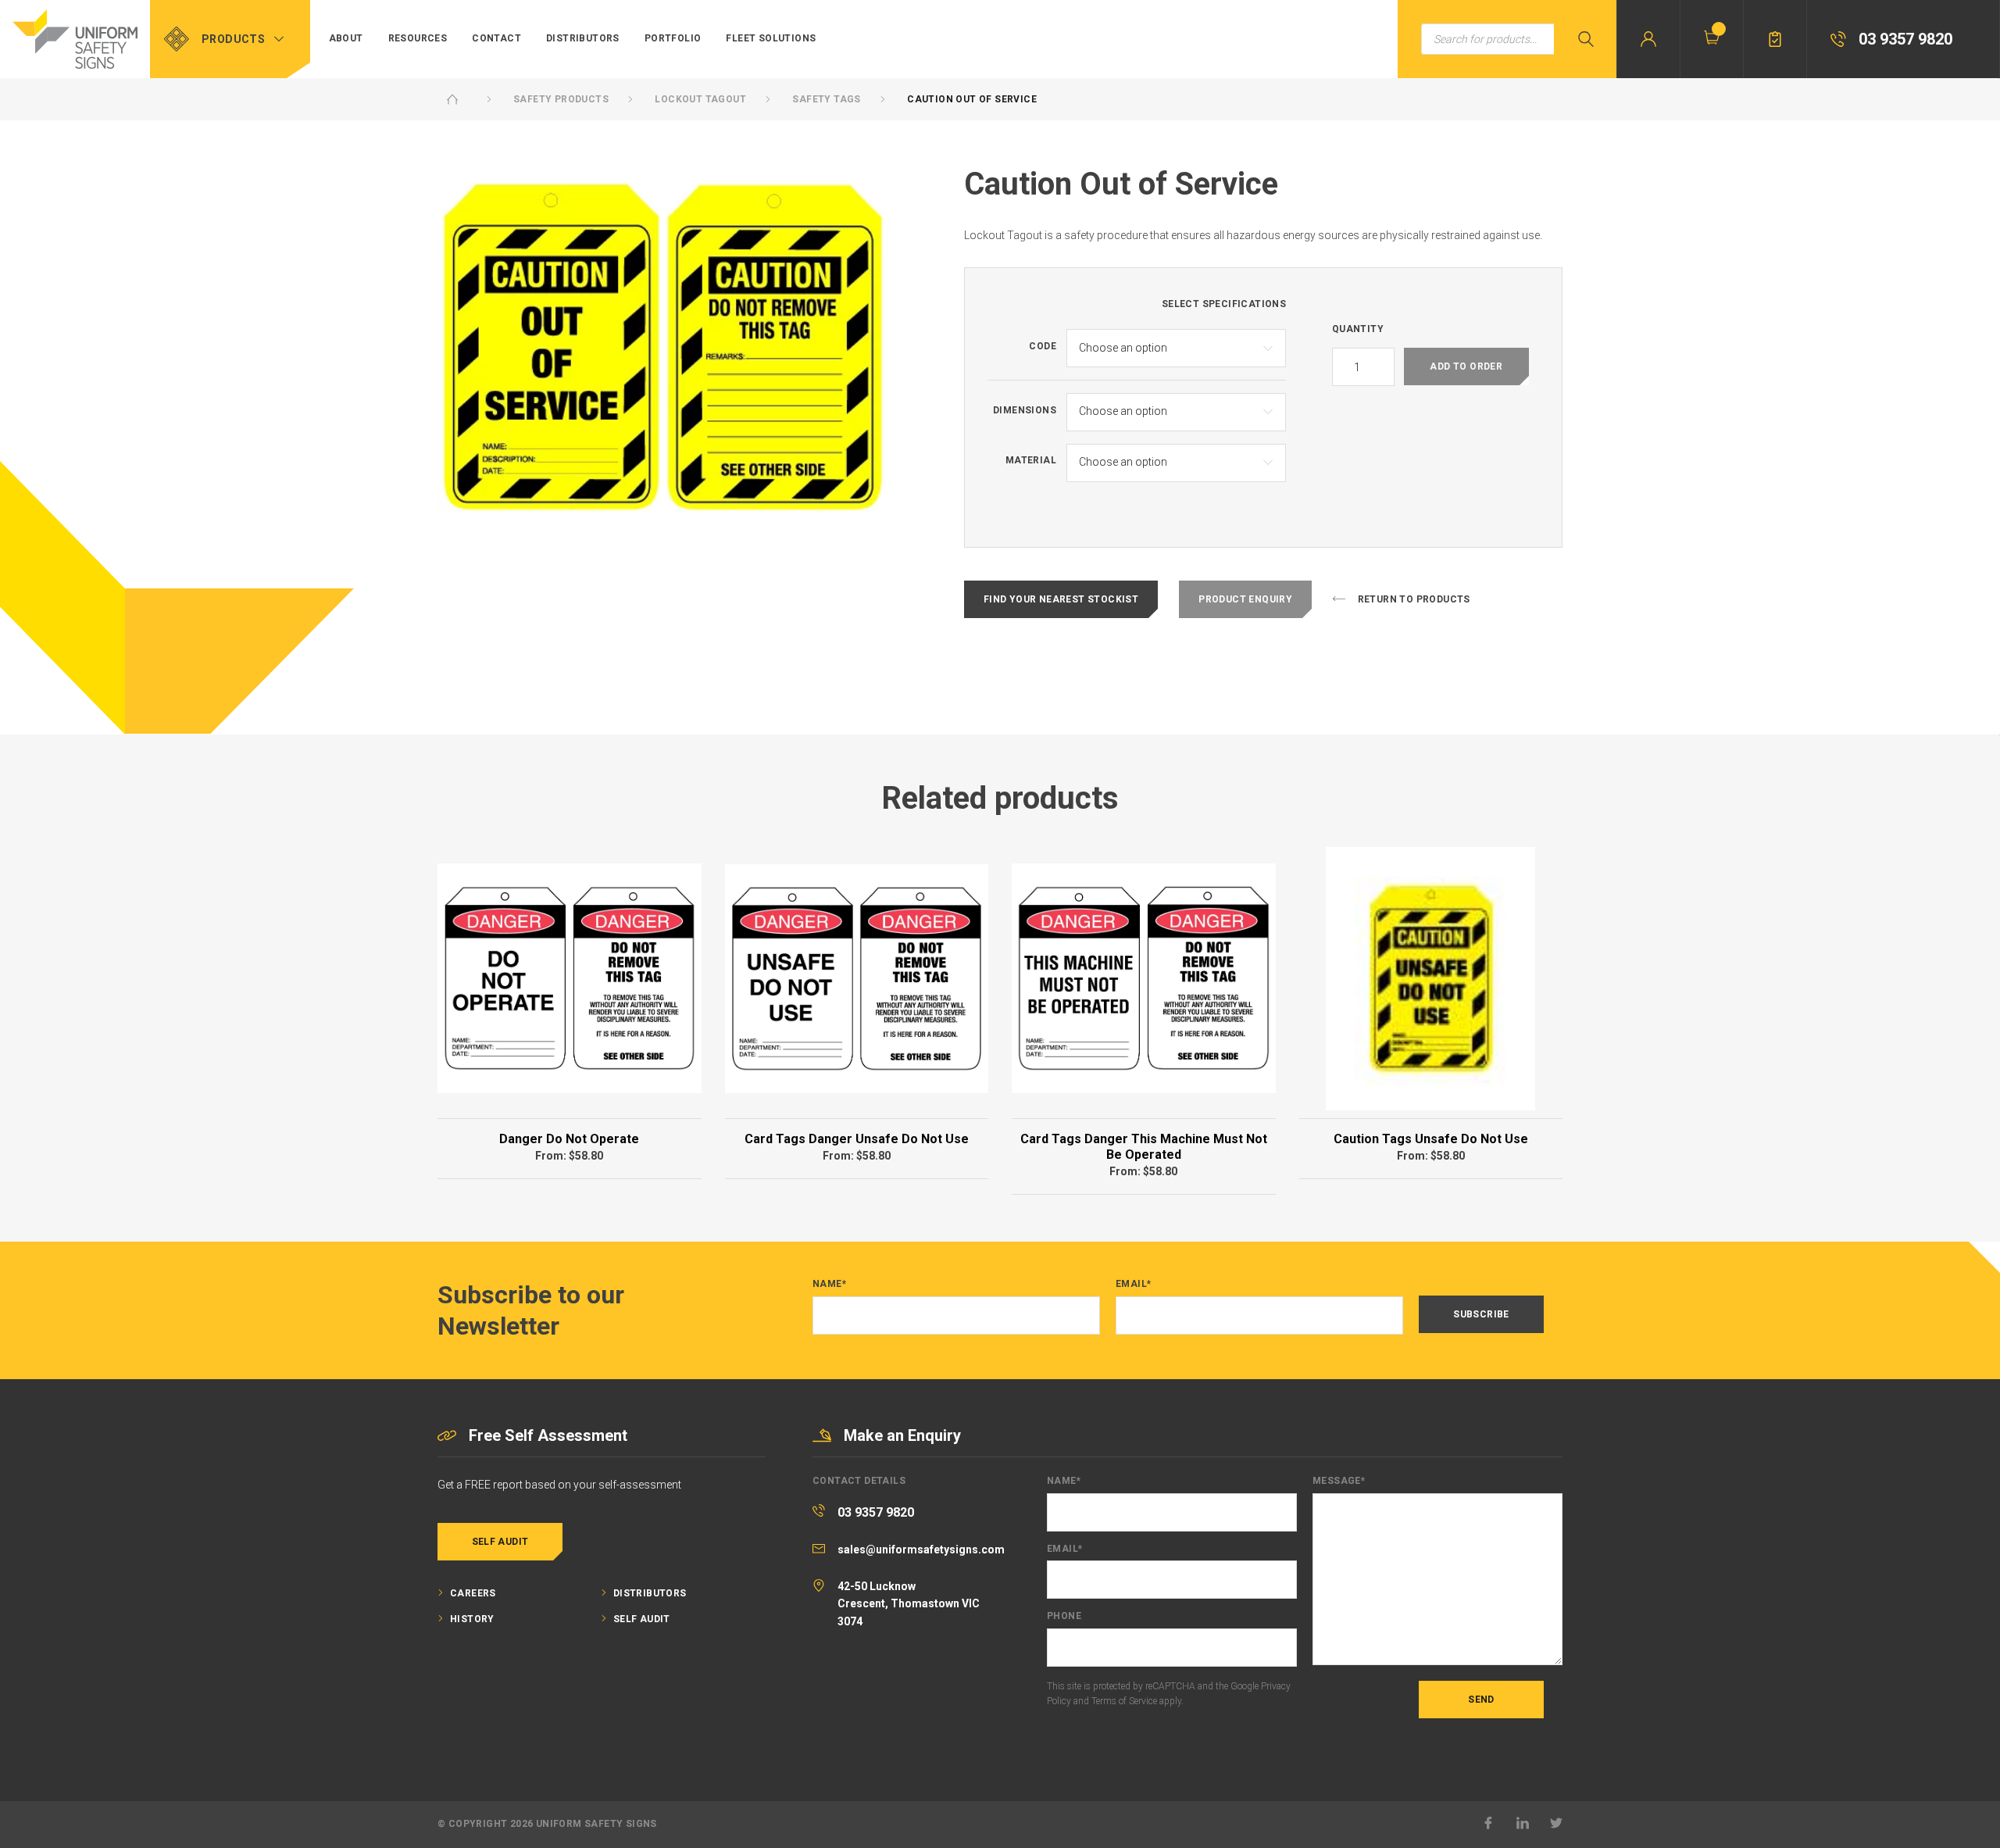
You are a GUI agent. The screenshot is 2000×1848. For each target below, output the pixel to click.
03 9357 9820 (876, 1512)
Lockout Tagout (700, 99)
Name (829, 1284)
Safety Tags (826, 99)
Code (1043, 347)
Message (1339, 1481)
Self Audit (500, 1542)
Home (452, 99)
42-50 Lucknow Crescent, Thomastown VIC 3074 (909, 1604)
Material (1031, 461)
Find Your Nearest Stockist (1061, 599)
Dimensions (1025, 411)
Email (1133, 1284)
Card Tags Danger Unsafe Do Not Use (857, 1139)
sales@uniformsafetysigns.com (921, 1550)
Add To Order (1466, 366)
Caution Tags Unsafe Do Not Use (1431, 1139)
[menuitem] (346, 39)
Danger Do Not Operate (569, 1139)
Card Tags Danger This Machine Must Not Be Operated (1144, 1147)
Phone (1064, 1616)
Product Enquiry (1245, 599)
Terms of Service (1124, 1701)
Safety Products (561, 99)
